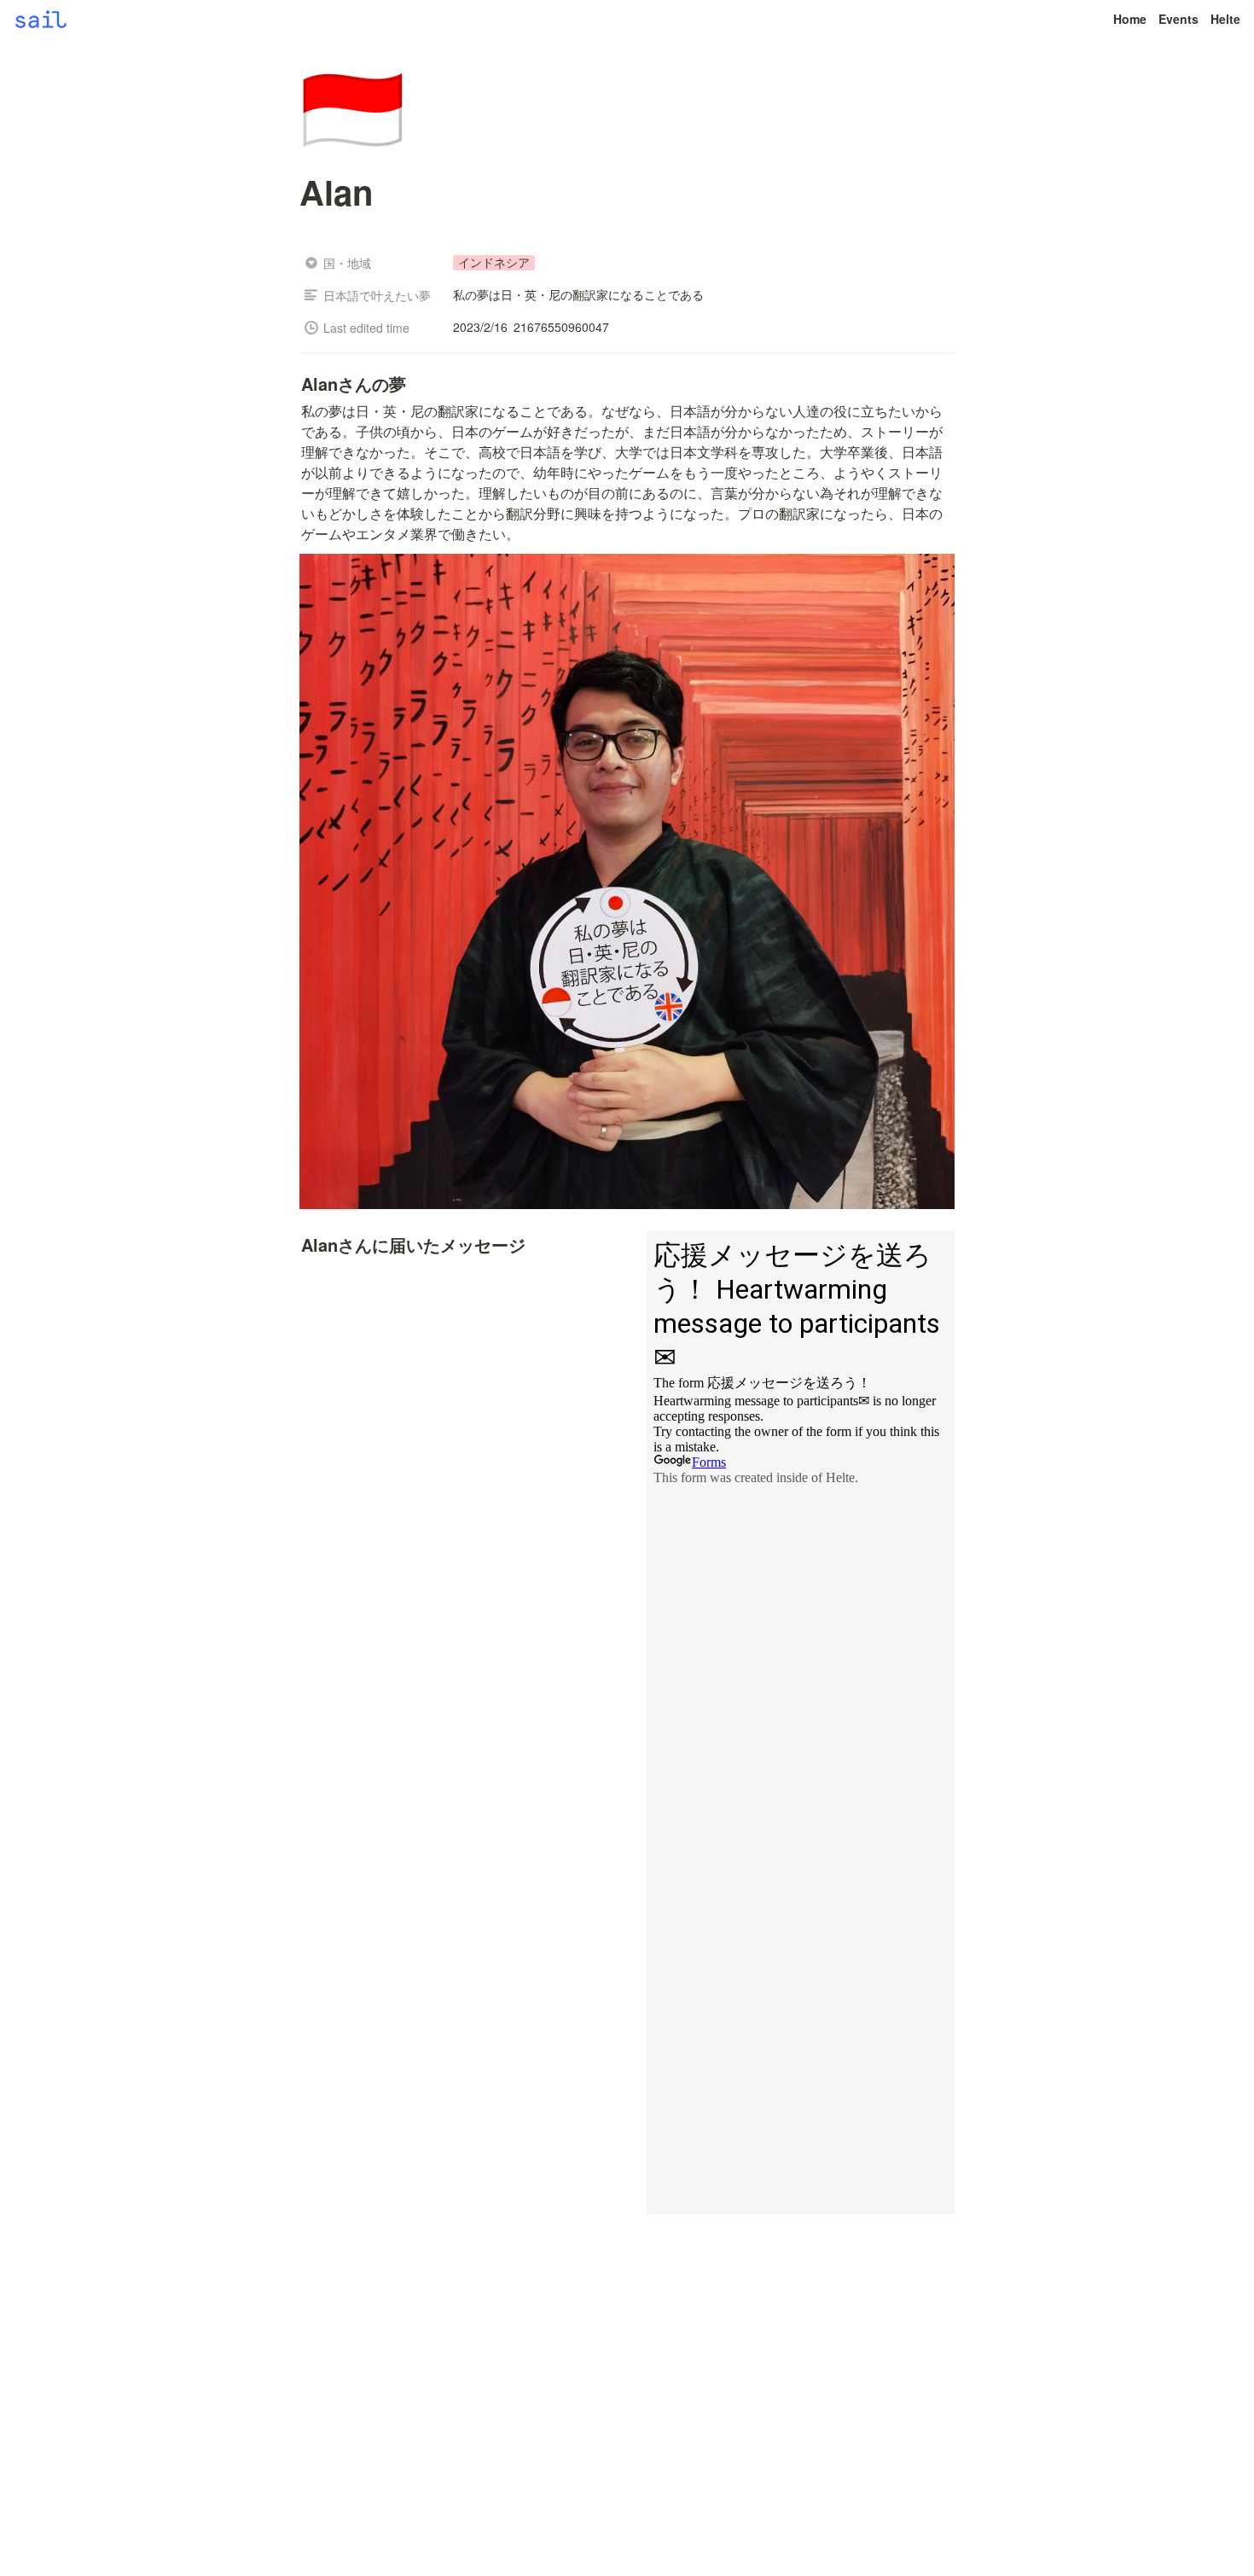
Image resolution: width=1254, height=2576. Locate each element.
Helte (1225, 19)
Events (1179, 19)
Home (1130, 19)
